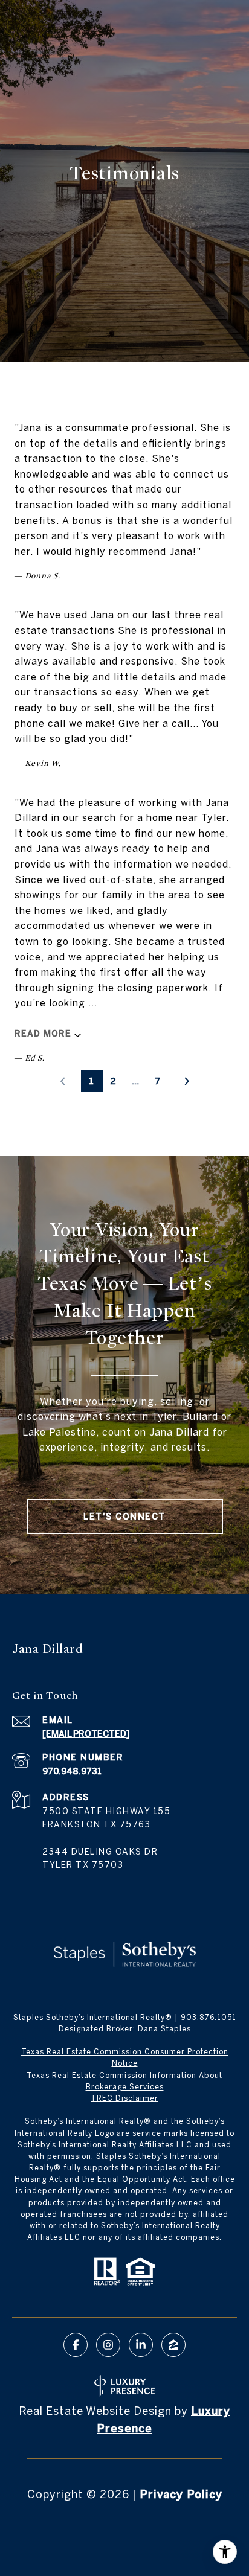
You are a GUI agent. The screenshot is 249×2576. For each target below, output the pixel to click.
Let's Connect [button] (124, 1517)
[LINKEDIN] (141, 2345)
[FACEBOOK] (76, 2345)
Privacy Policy (181, 2494)
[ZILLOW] (173, 2345)
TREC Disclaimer (124, 2098)
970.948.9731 (72, 1771)
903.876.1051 (209, 2017)
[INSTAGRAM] (108, 2345)
